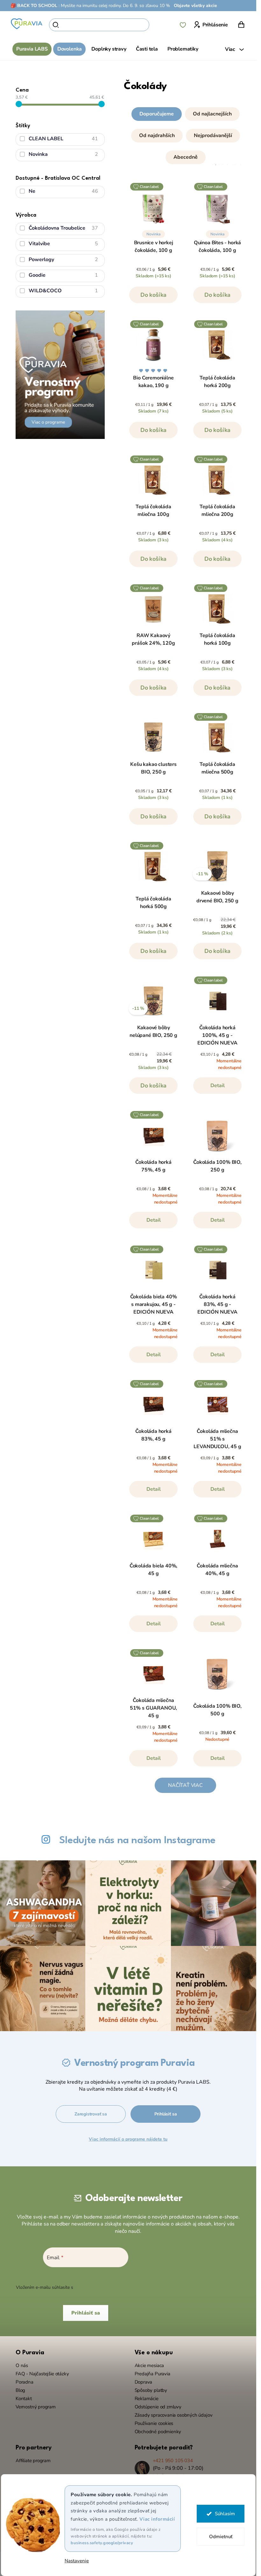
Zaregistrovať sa (91, 2114)
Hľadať (160, 25)
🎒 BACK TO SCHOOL (34, 6)
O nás (22, 2365)
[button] (185, 134)
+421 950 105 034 (173, 2461)
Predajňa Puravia (152, 2374)
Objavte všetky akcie (195, 6)
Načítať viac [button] (185, 1785)
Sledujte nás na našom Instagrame (137, 1840)
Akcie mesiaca (149, 2365)
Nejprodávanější (213, 135)
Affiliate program (33, 2461)
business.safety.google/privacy (102, 2543)
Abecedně (186, 157)
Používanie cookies (154, 2423)
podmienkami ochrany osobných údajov (115, 2287)
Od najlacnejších (212, 114)
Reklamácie (147, 2399)
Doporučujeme (157, 114)
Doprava (144, 2382)
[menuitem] (32, 49)
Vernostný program (36, 2407)
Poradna (25, 2382)
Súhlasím (225, 2514)
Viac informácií (157, 2519)
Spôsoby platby (151, 2390)
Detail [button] (218, 1086)
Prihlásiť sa (166, 2114)
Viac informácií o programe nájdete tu (128, 2139)
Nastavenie (77, 2561)
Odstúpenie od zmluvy (158, 2407)
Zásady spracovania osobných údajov (174, 2415)
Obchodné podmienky (158, 2432)
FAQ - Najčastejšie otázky (42, 2374)
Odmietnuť (220, 2537)
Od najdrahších (157, 135)
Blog (20, 2390)
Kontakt (24, 2399)
